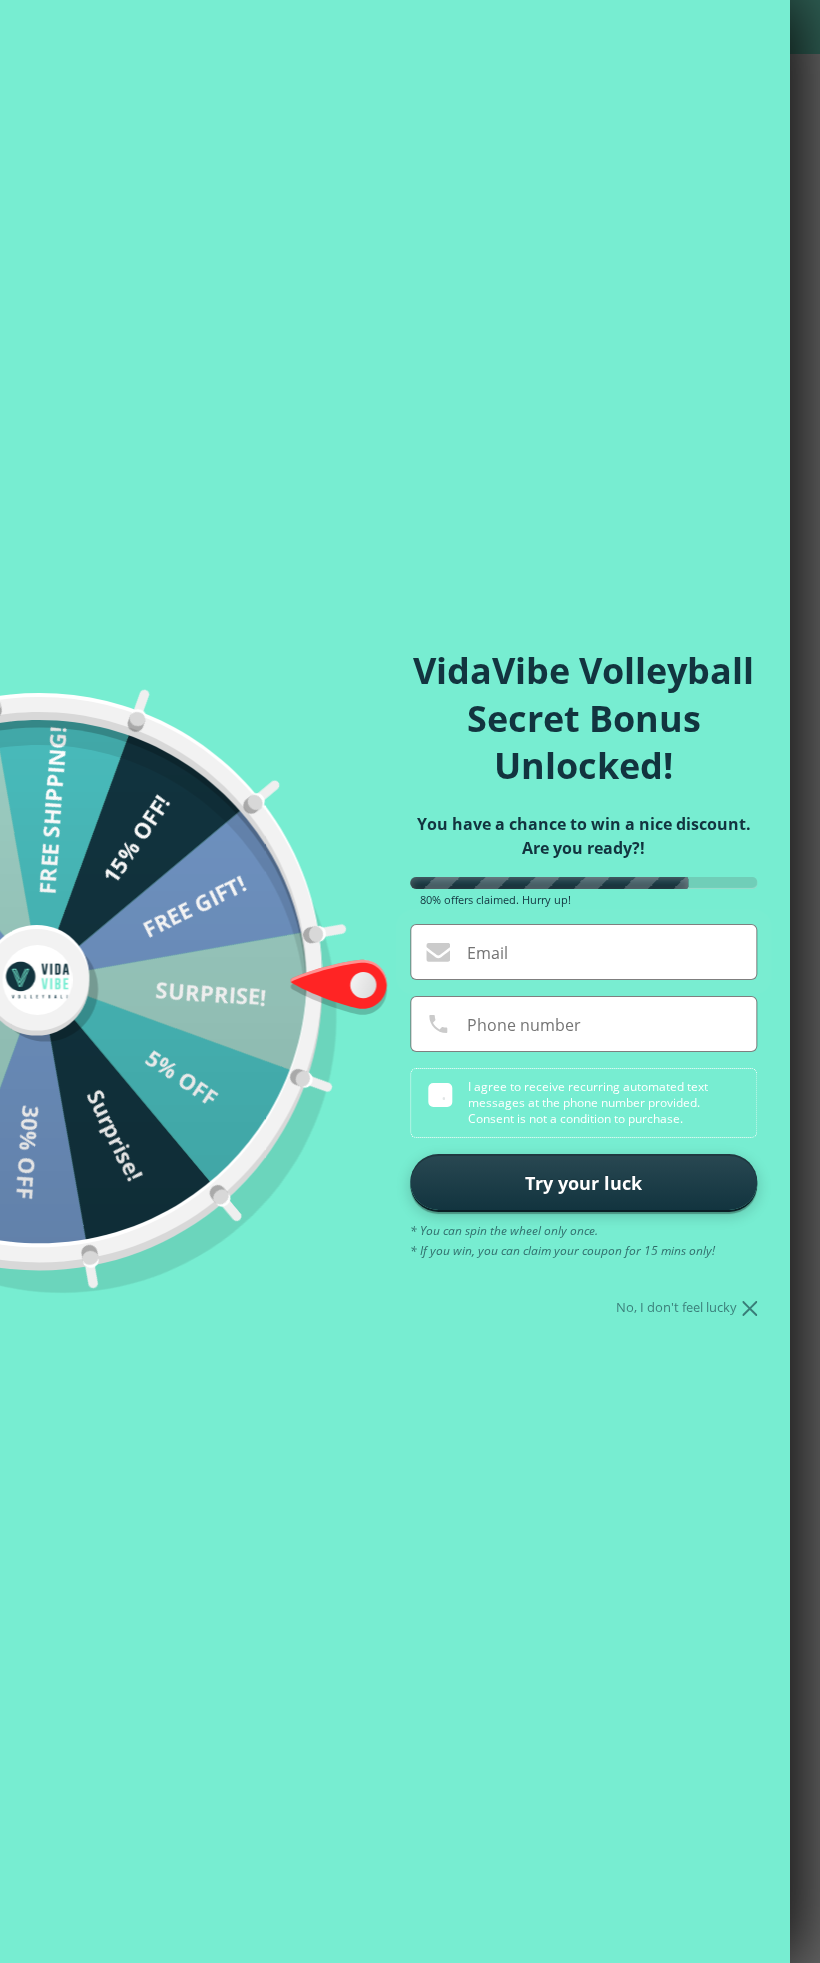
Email (487, 953)
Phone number (524, 1025)
